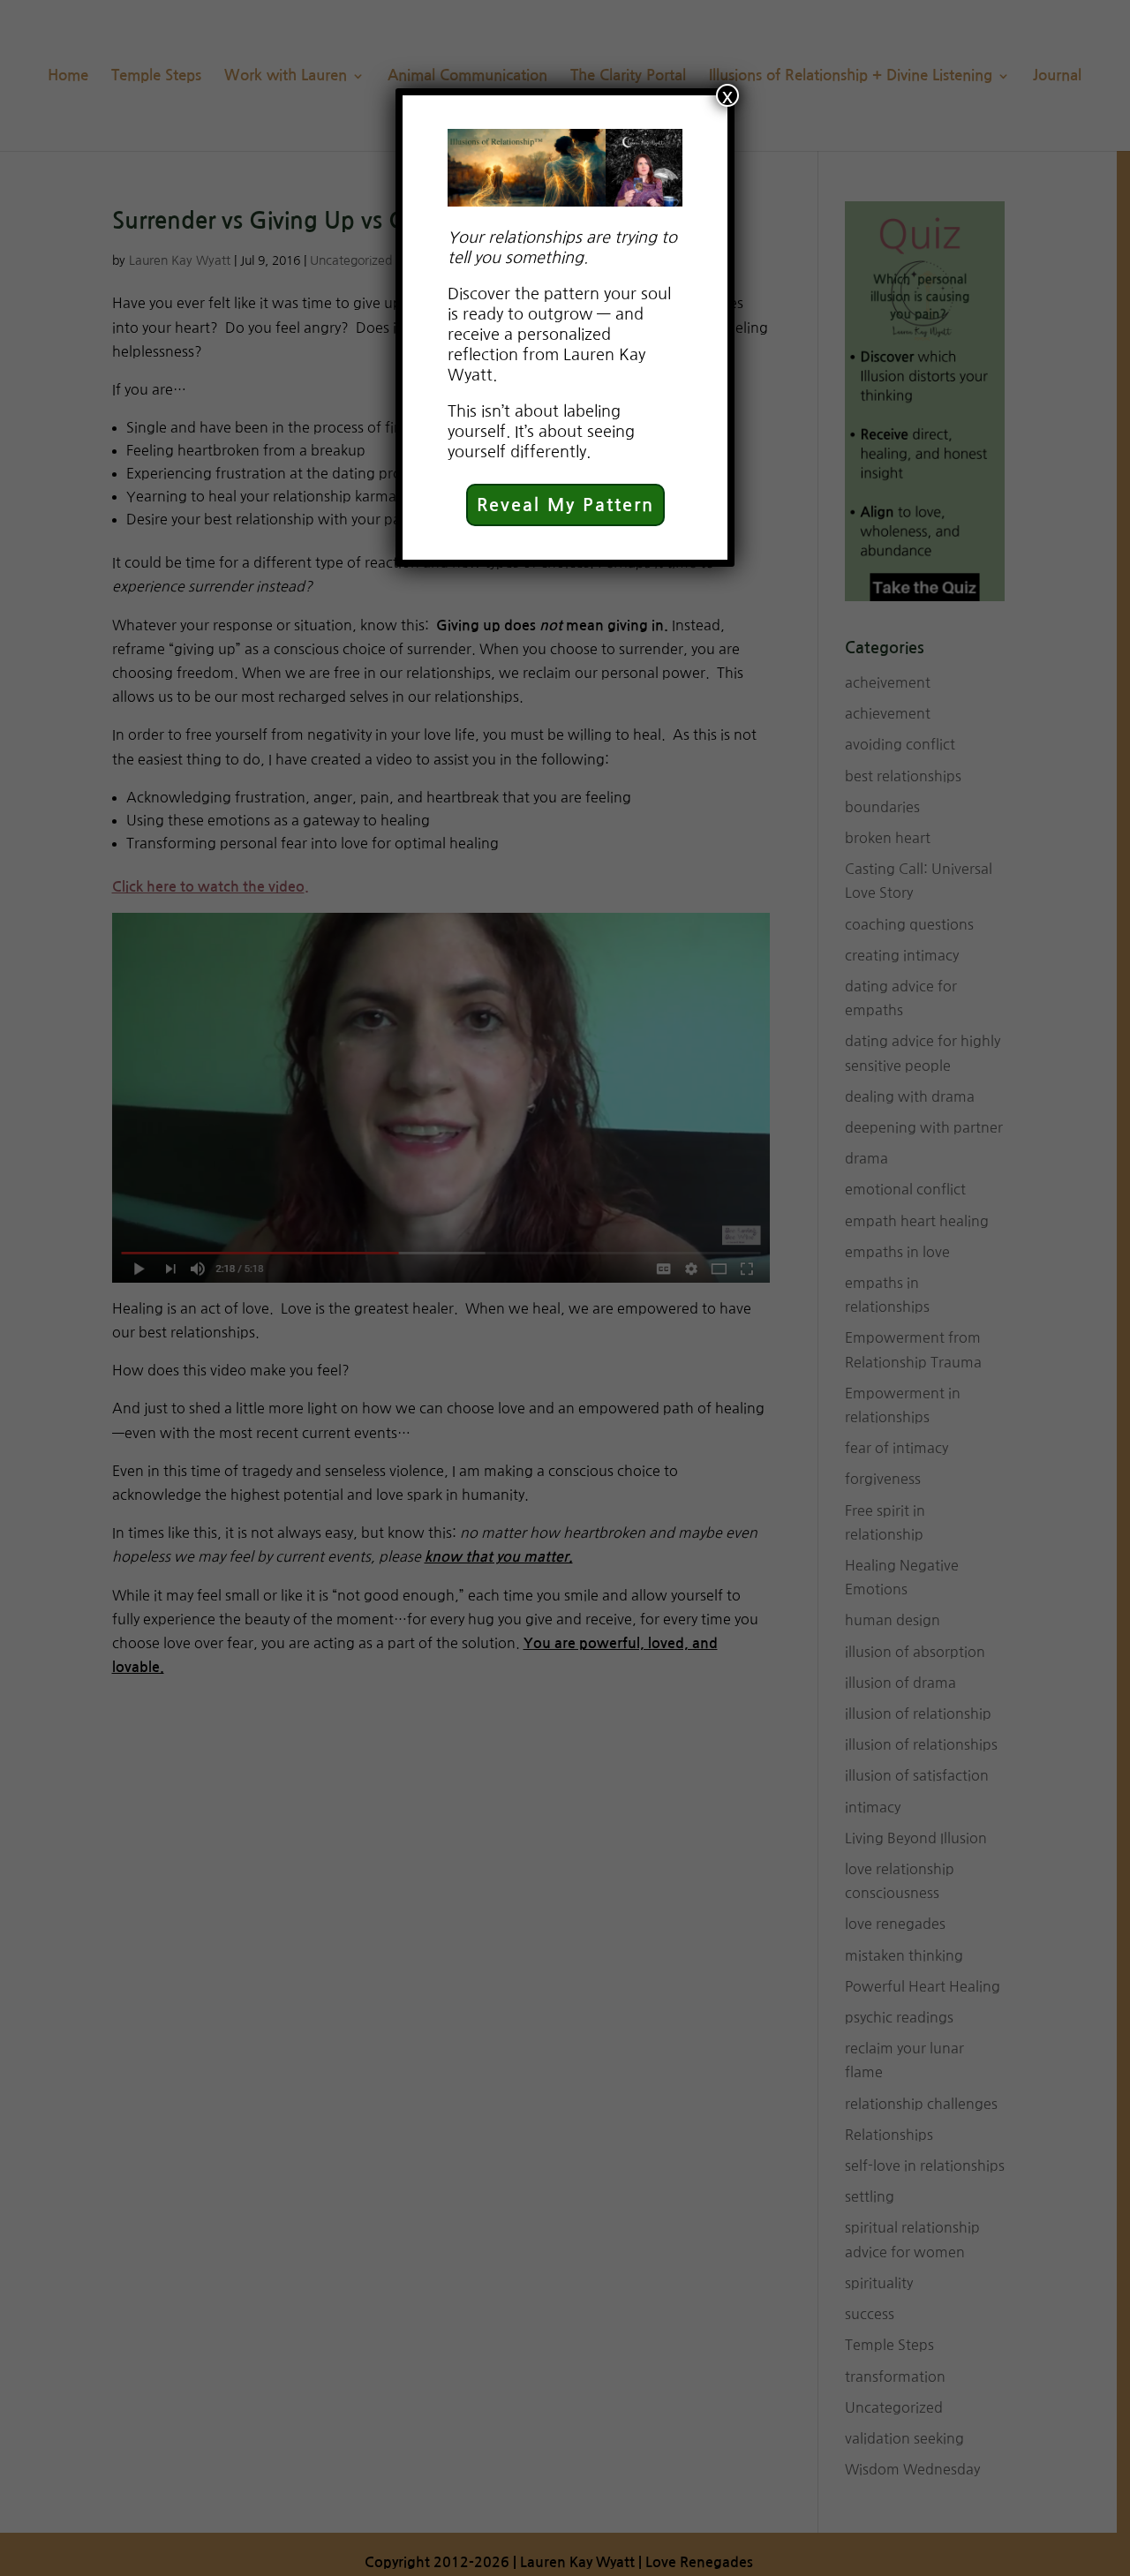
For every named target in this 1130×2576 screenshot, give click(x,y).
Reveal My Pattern (565, 505)
